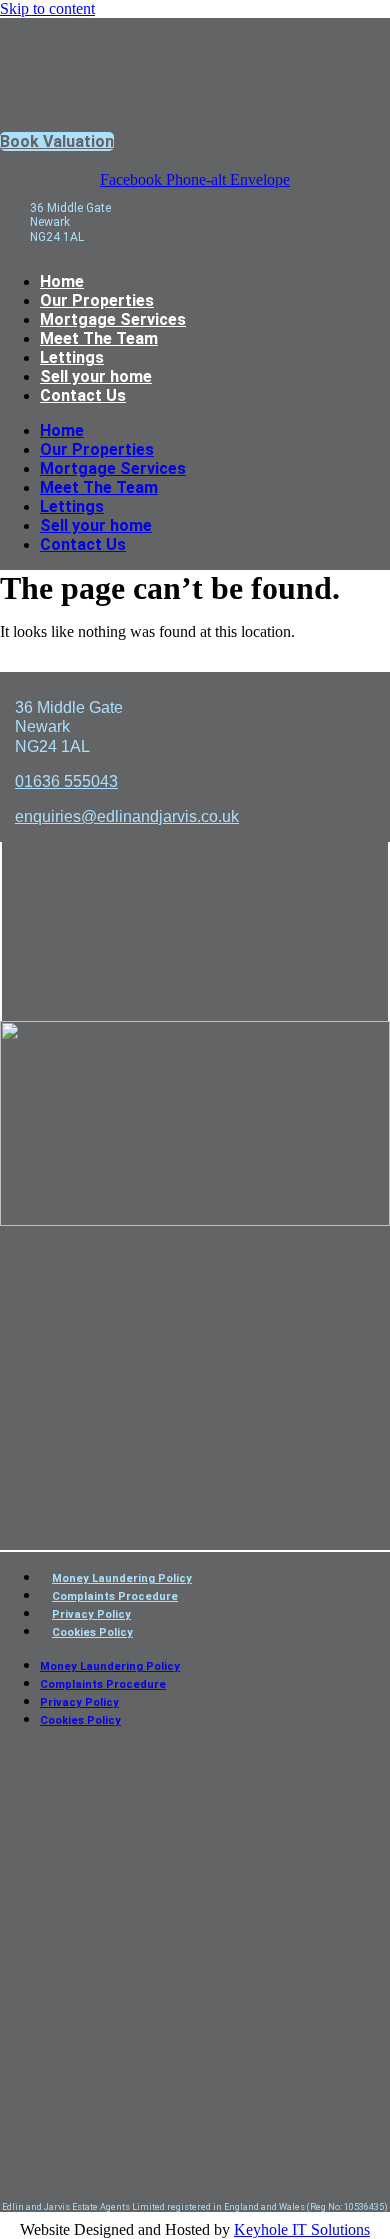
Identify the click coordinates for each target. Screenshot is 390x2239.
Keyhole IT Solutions (302, 2229)
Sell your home (96, 376)
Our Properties (97, 300)
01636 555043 (66, 781)
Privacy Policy (91, 1614)
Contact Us (83, 395)
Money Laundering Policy (122, 1578)
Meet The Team (99, 338)
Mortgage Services (113, 319)
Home (62, 281)
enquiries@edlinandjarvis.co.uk (127, 816)
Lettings (72, 357)
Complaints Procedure (115, 1596)
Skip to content (47, 8)
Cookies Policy (92, 1632)
